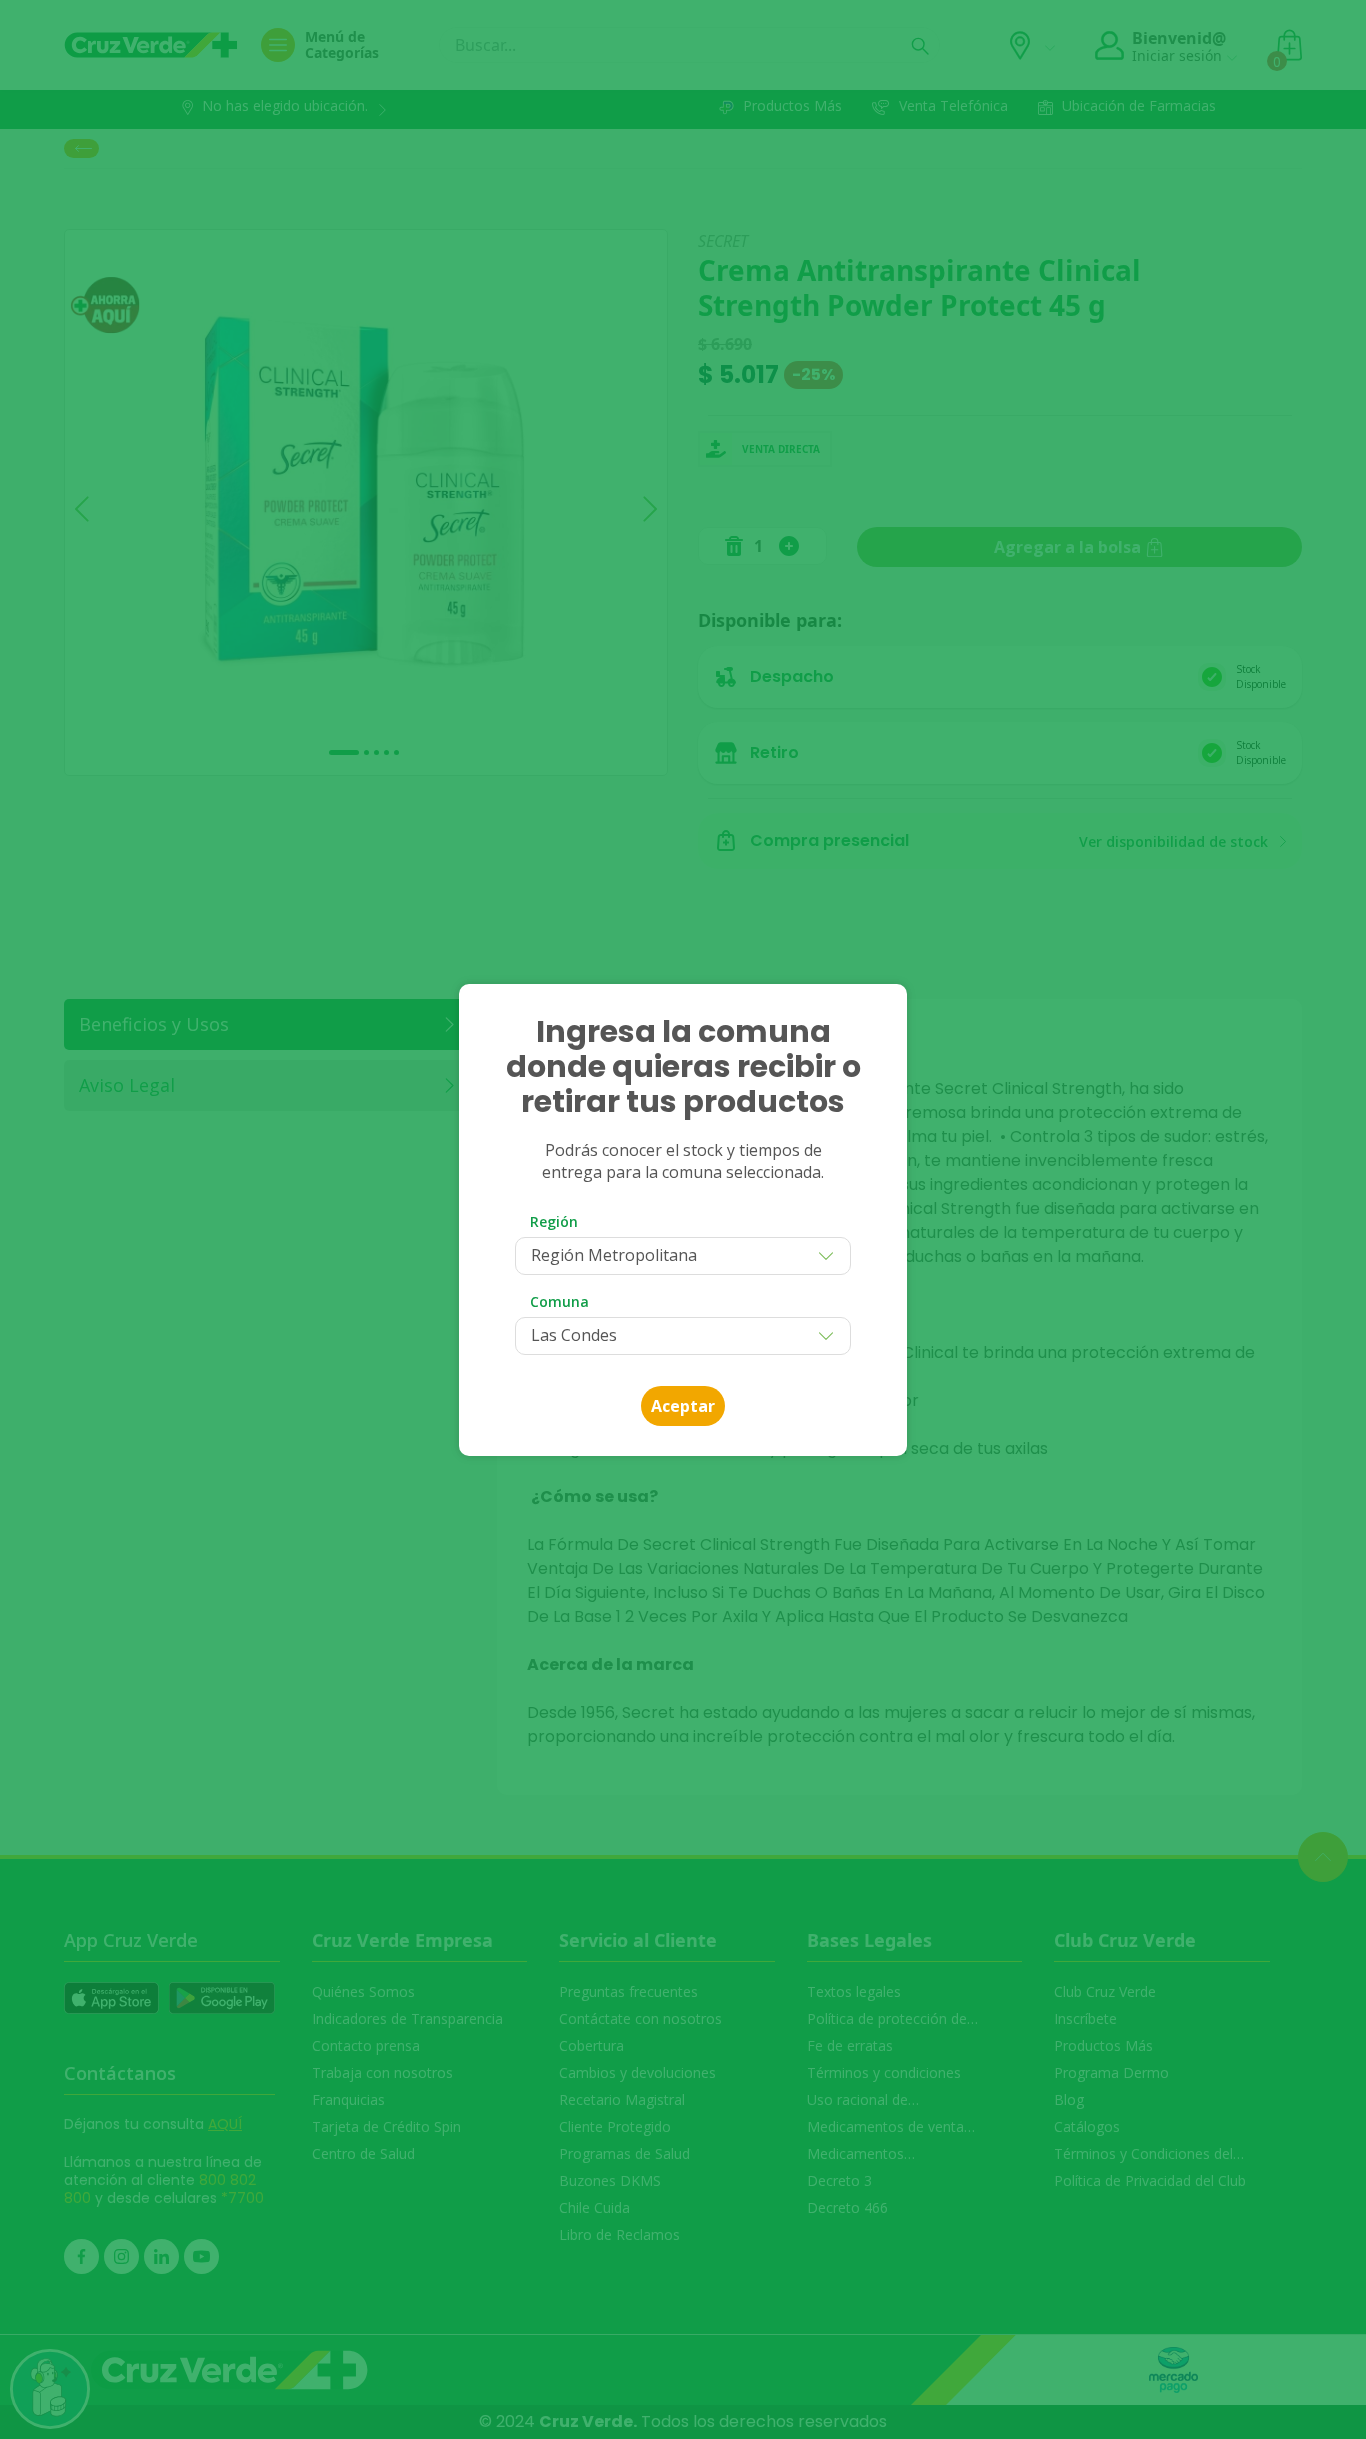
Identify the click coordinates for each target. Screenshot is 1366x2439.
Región (554, 1221)
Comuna (559, 1301)
